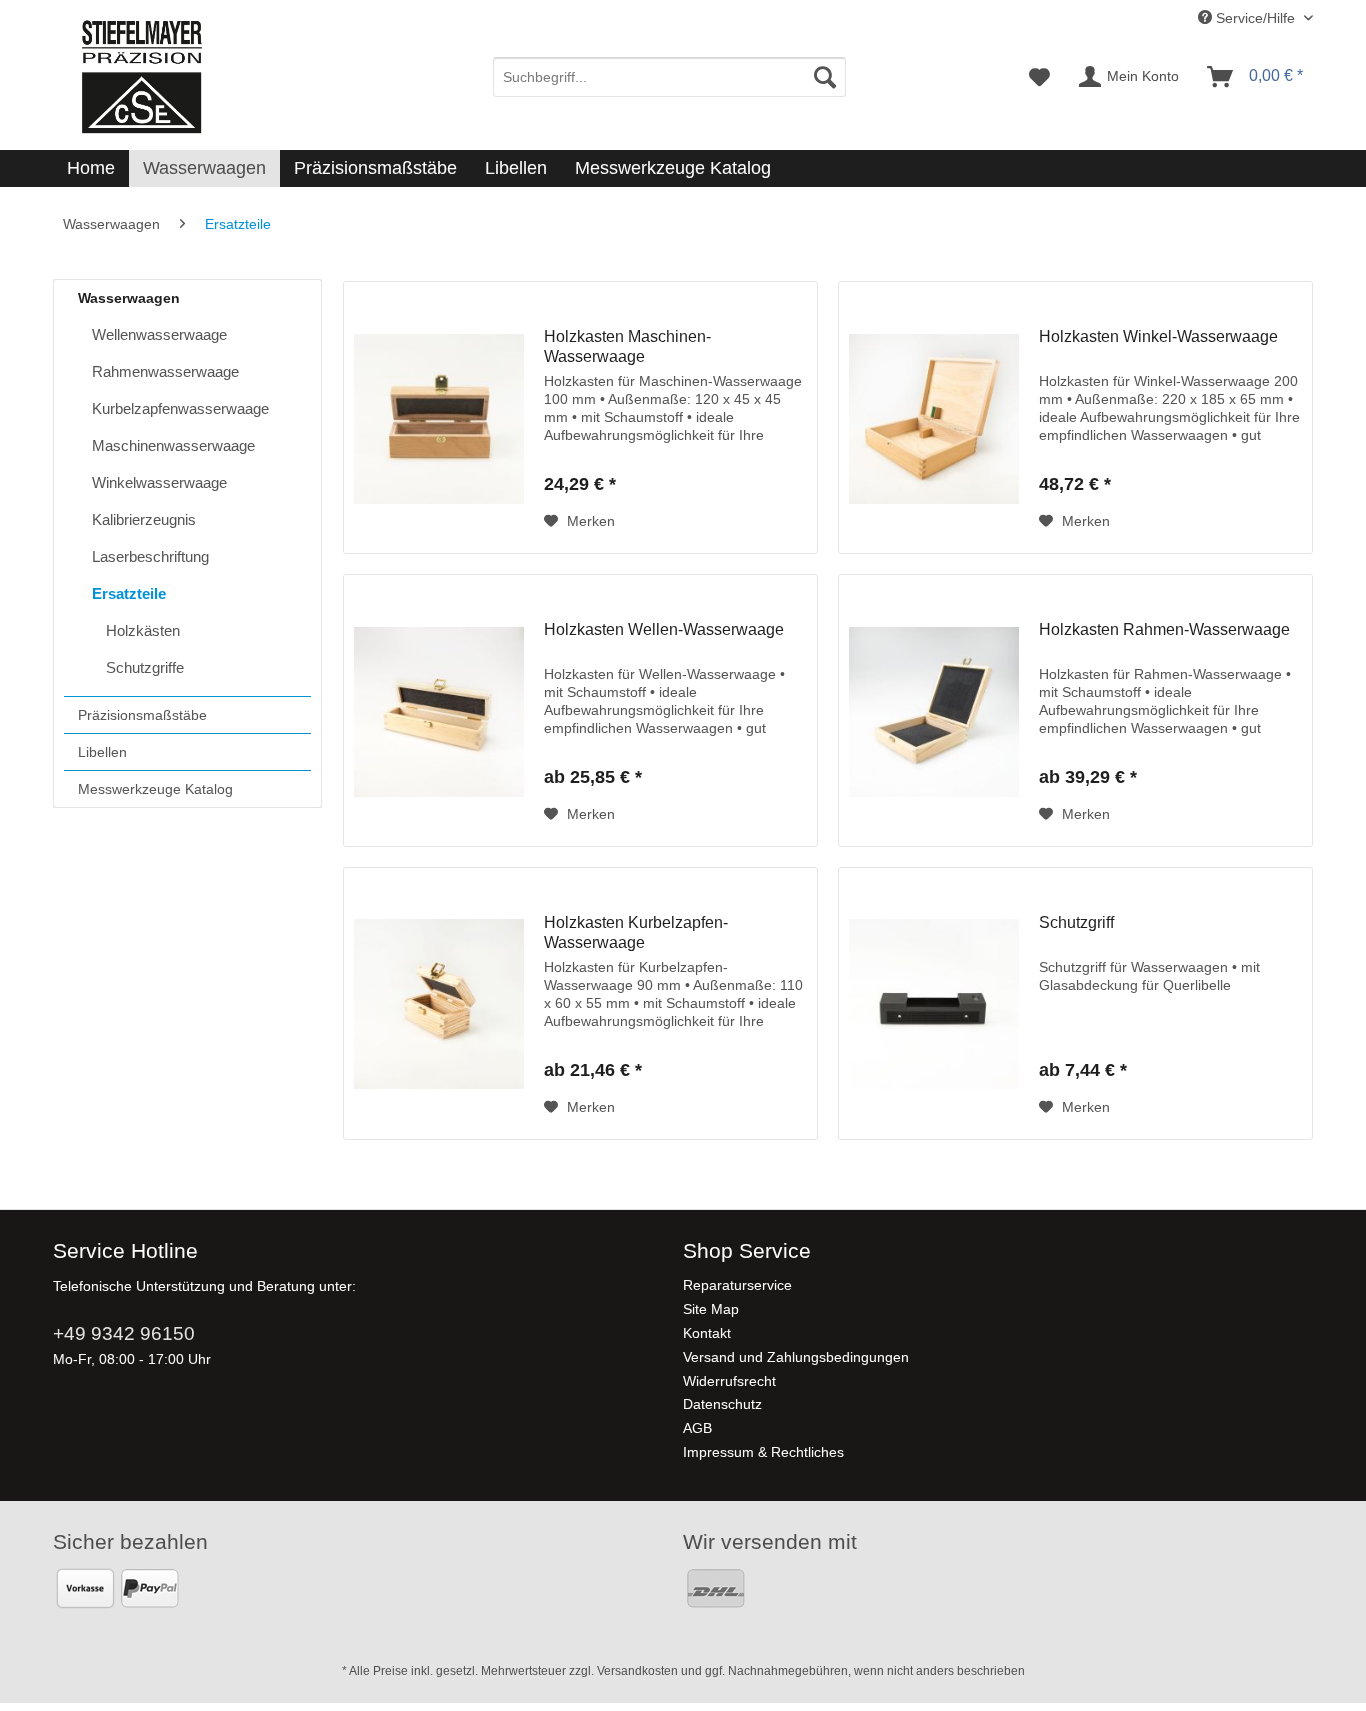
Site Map (711, 1309)
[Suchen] (825, 77)
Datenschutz (722, 1404)
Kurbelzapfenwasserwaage (180, 408)
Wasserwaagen (129, 298)
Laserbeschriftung (150, 556)
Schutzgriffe (145, 667)
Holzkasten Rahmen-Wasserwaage (1164, 629)
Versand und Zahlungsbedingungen (796, 1357)
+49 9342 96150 (124, 1333)
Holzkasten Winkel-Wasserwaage (1158, 336)
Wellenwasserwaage (159, 334)
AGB (697, 1428)
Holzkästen (143, 630)
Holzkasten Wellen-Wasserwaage (664, 629)
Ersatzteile (129, 593)
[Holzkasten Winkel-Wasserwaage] (934, 417)
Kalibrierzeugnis (144, 519)
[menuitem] (669, 77)
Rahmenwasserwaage (165, 371)
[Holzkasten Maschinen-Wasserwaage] (439, 417)
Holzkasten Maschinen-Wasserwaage (627, 346)
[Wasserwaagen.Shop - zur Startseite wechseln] (140, 76)
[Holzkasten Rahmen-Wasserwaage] (934, 710)
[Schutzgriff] (934, 1003)
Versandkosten (637, 1671)
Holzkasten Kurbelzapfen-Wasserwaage (636, 932)
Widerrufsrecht (729, 1381)
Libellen (102, 752)
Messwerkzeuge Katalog (155, 789)
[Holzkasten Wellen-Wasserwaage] (439, 710)
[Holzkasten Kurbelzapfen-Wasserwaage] (439, 1003)
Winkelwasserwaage (159, 482)
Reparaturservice (737, 1285)
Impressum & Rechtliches (763, 1452)
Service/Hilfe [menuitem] (1255, 18)
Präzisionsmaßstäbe (142, 715)
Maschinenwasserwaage (173, 445)
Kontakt (707, 1333)
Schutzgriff (1076, 922)
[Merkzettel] (1039, 77)
